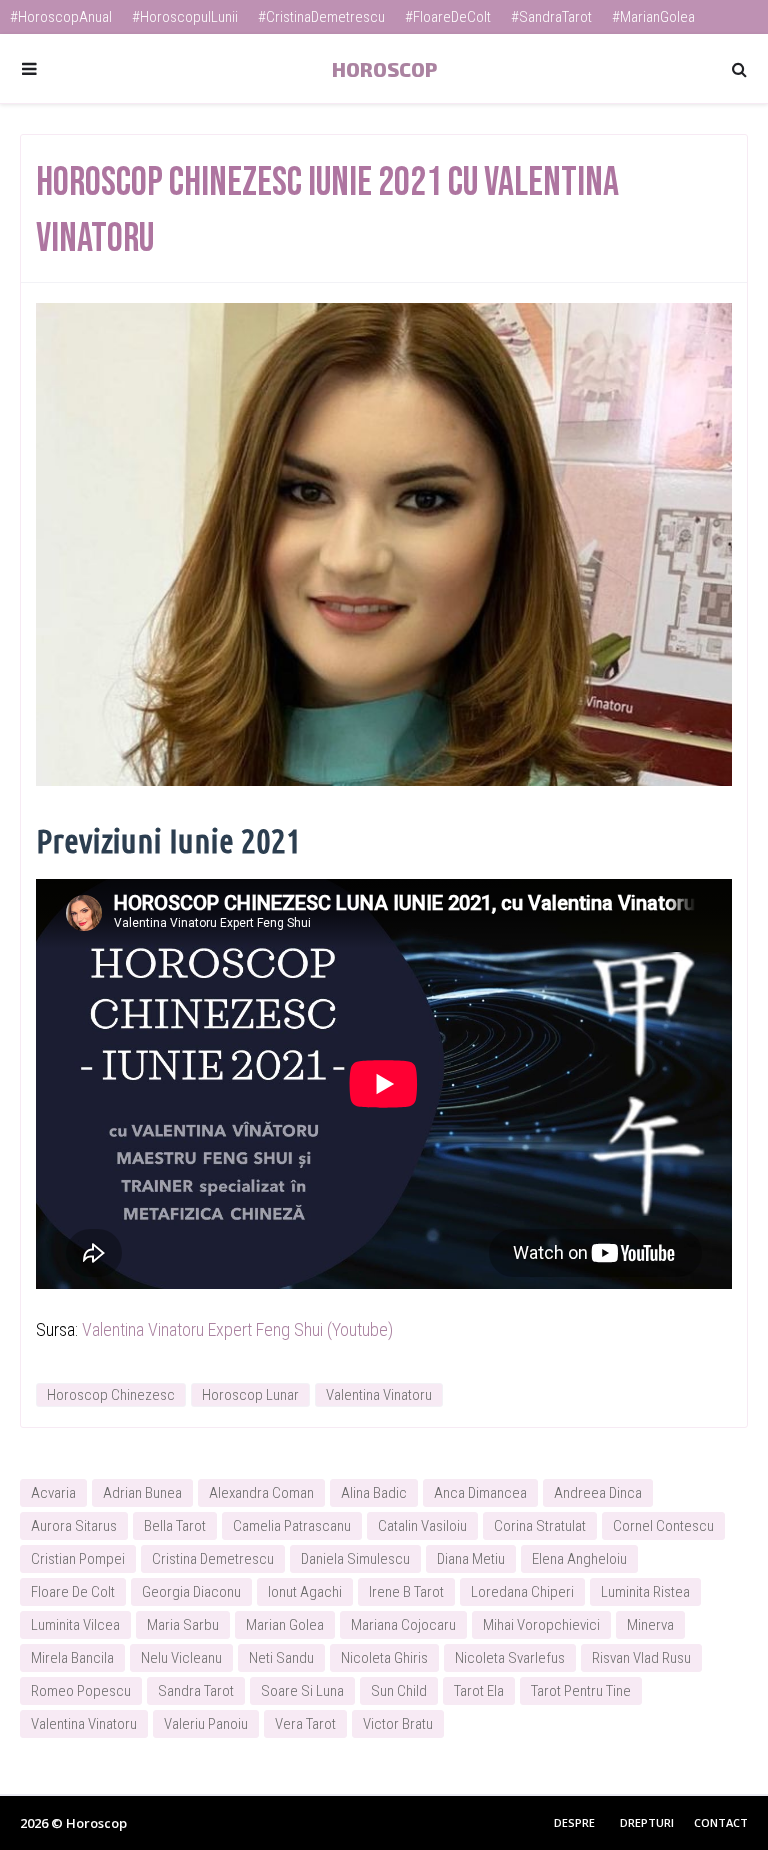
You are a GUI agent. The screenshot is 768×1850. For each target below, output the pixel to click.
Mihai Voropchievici (541, 1625)
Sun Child (399, 1691)
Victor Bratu (398, 1724)
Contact (721, 1822)
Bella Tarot (175, 1526)
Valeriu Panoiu (206, 1724)
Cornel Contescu (663, 1526)
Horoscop (384, 69)
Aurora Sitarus (74, 1526)
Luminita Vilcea (75, 1625)
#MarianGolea (653, 17)
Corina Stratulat (540, 1526)
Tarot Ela (479, 1691)
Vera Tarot (305, 1724)
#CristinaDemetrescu (321, 17)
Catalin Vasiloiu (422, 1526)
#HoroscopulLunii (185, 17)
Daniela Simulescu (355, 1559)
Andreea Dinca (598, 1493)
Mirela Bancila (72, 1658)
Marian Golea (285, 1625)
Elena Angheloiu (579, 1559)
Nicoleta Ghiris (384, 1658)
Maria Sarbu (183, 1625)
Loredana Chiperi (522, 1592)
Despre (574, 1822)
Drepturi (647, 1822)
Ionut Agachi (305, 1592)
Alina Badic (374, 1493)
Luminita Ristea (645, 1592)
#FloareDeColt (448, 17)
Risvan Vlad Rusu (641, 1658)
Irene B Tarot (406, 1592)
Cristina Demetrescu (213, 1559)
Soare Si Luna (302, 1691)
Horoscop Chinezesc (111, 1395)
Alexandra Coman (261, 1493)
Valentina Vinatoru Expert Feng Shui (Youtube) (237, 1329)
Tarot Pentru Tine (581, 1691)
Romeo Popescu (81, 1691)
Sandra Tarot (196, 1691)
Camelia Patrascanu (292, 1526)
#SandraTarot (551, 17)
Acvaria (53, 1493)
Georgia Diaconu (191, 1592)
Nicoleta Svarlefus (510, 1658)
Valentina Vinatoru (379, 1395)
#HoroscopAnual (61, 17)
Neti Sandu (281, 1658)
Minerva (650, 1625)
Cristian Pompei (78, 1559)
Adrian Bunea (142, 1493)
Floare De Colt (73, 1592)
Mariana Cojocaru (403, 1625)
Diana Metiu (471, 1559)
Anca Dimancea (480, 1493)
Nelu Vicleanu (181, 1658)
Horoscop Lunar (250, 1395)
